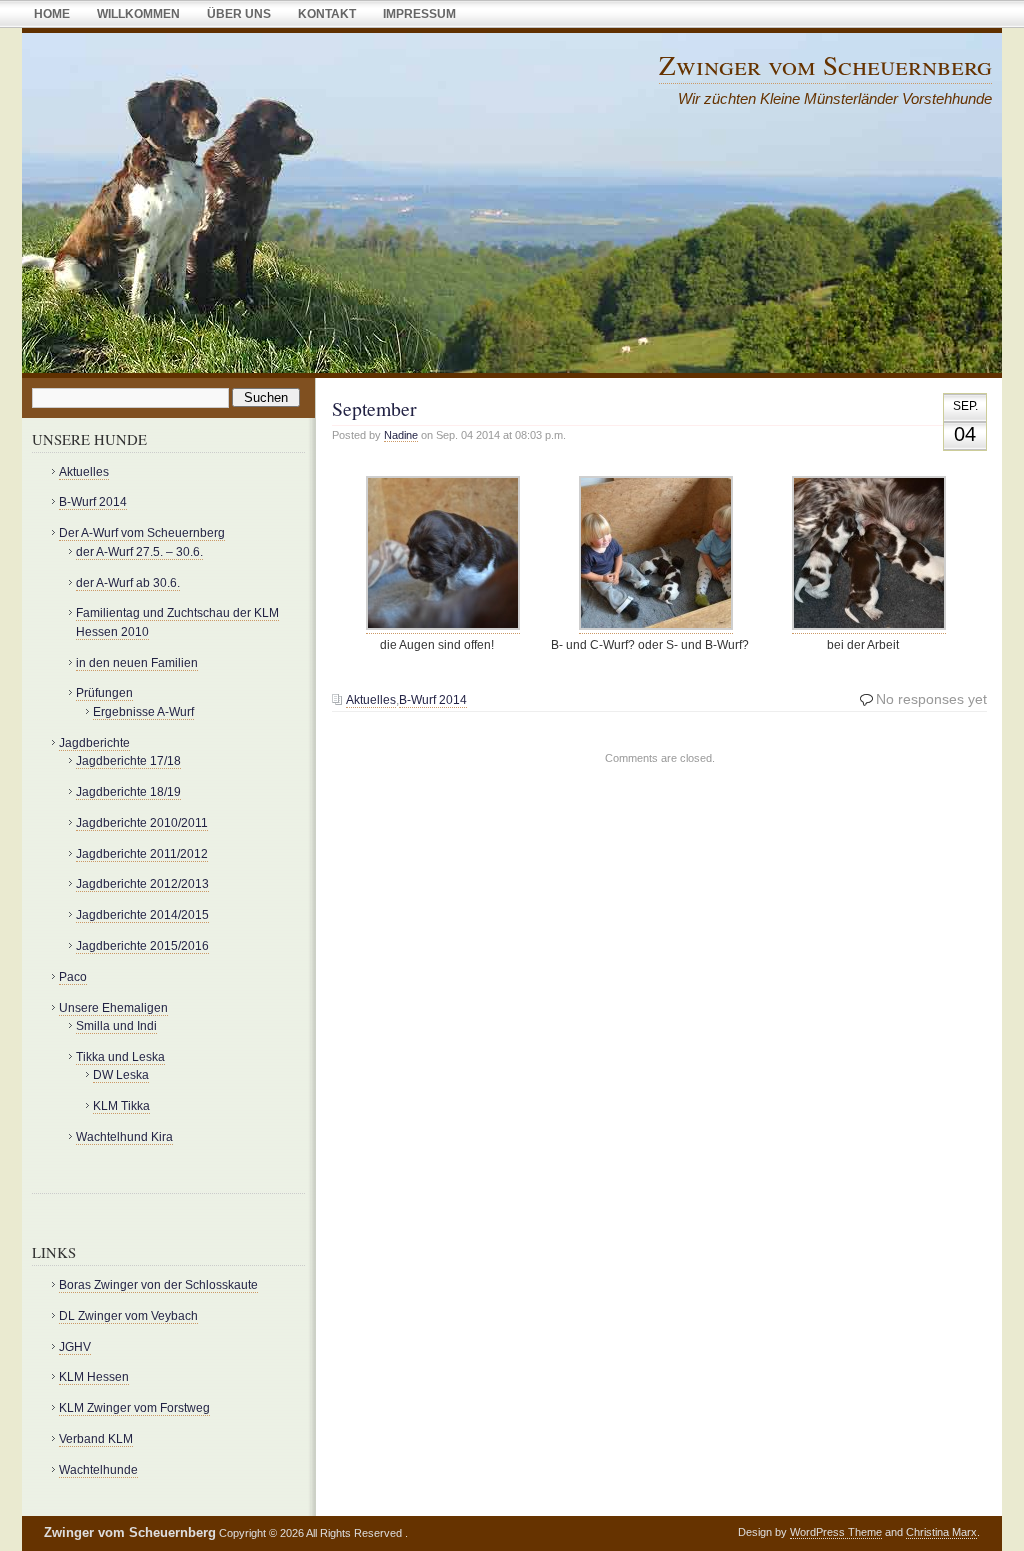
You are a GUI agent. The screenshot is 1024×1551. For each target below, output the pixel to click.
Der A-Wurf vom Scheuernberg (142, 533)
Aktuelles (371, 700)
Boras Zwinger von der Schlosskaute (158, 1285)
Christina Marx (941, 1532)
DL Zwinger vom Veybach (128, 1316)
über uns (239, 14)
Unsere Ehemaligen (113, 1008)
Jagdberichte (94, 743)
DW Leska (121, 1075)
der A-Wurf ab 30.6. (128, 583)
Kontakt (327, 14)
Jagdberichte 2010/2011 (142, 823)
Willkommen (138, 14)
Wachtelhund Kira (124, 1137)
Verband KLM (96, 1439)
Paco (73, 977)
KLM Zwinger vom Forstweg (134, 1408)
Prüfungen (104, 693)
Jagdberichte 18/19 (128, 792)
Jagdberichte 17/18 (128, 761)
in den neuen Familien (137, 663)
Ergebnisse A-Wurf (143, 712)
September (374, 408)
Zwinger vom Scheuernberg (825, 64)
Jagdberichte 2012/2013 (142, 884)
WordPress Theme (836, 1532)
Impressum (419, 14)
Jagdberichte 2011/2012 (142, 854)
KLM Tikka (121, 1106)
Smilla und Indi (116, 1026)
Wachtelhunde (98, 1470)
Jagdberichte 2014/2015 (142, 915)
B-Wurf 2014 (433, 700)
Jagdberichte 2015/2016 (142, 946)
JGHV (75, 1347)
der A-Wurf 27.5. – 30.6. (139, 552)
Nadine (401, 435)
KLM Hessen (94, 1377)
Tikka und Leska (120, 1057)
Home (52, 14)
